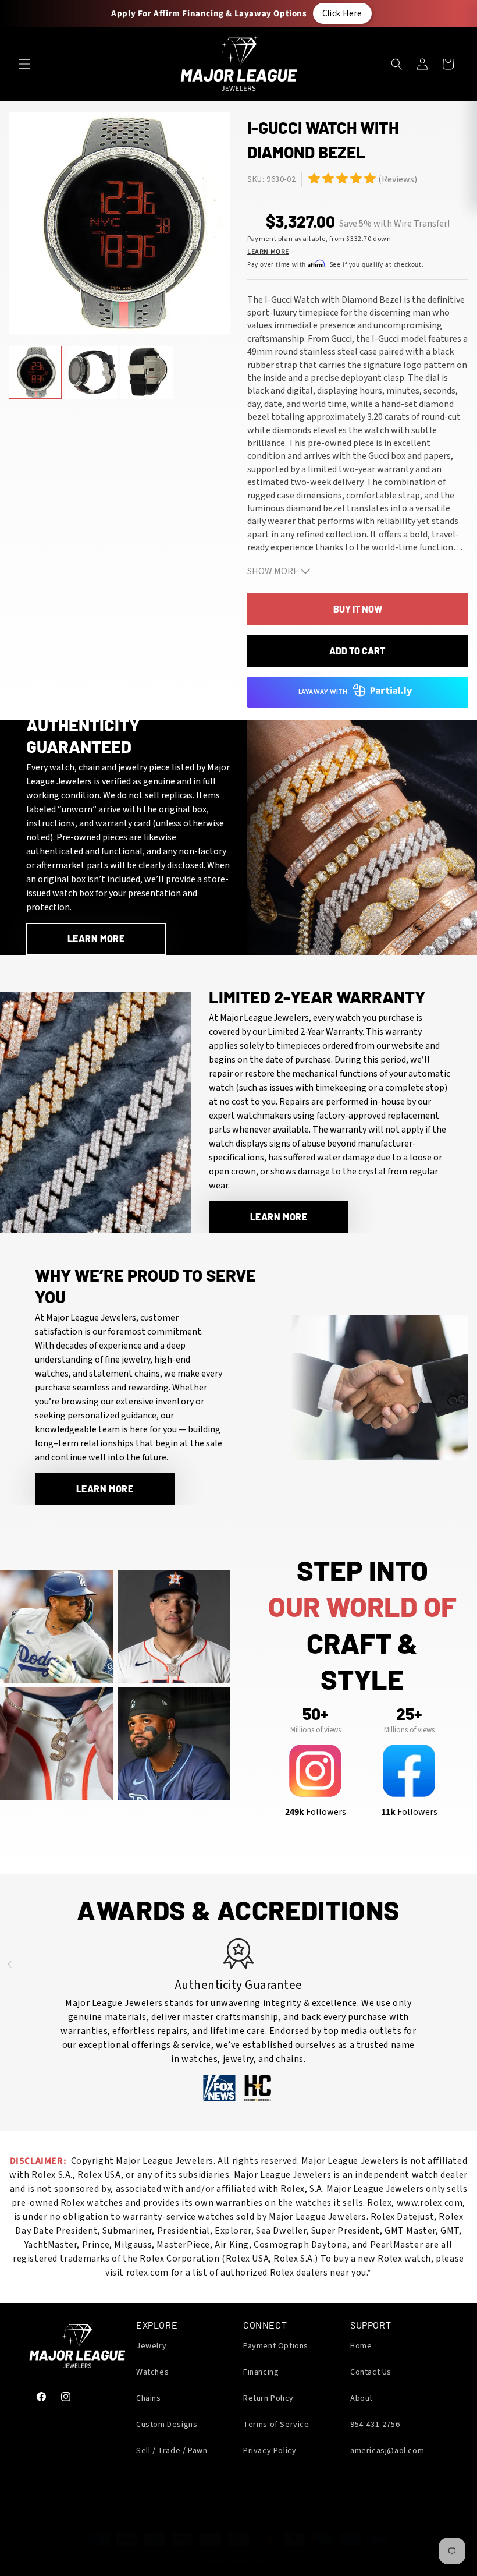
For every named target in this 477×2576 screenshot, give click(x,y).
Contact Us (371, 2372)
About (362, 2398)
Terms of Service (276, 2425)
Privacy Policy (270, 2451)
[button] (24, 64)
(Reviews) (398, 179)
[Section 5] (314, 178)
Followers (316, 1812)
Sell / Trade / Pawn (172, 2451)
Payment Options (276, 2346)
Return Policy (268, 2398)
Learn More (268, 252)
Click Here (342, 13)
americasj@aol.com (387, 2451)
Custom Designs (167, 2425)
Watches (152, 2372)
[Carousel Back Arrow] (9, 1965)
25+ (409, 1714)
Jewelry (151, 2346)
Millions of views (316, 1730)
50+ (315, 1714)
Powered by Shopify (283, 2561)
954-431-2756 (375, 2425)
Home (361, 2346)
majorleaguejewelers (220, 2561)
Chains (149, 2398)
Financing (261, 2372)
